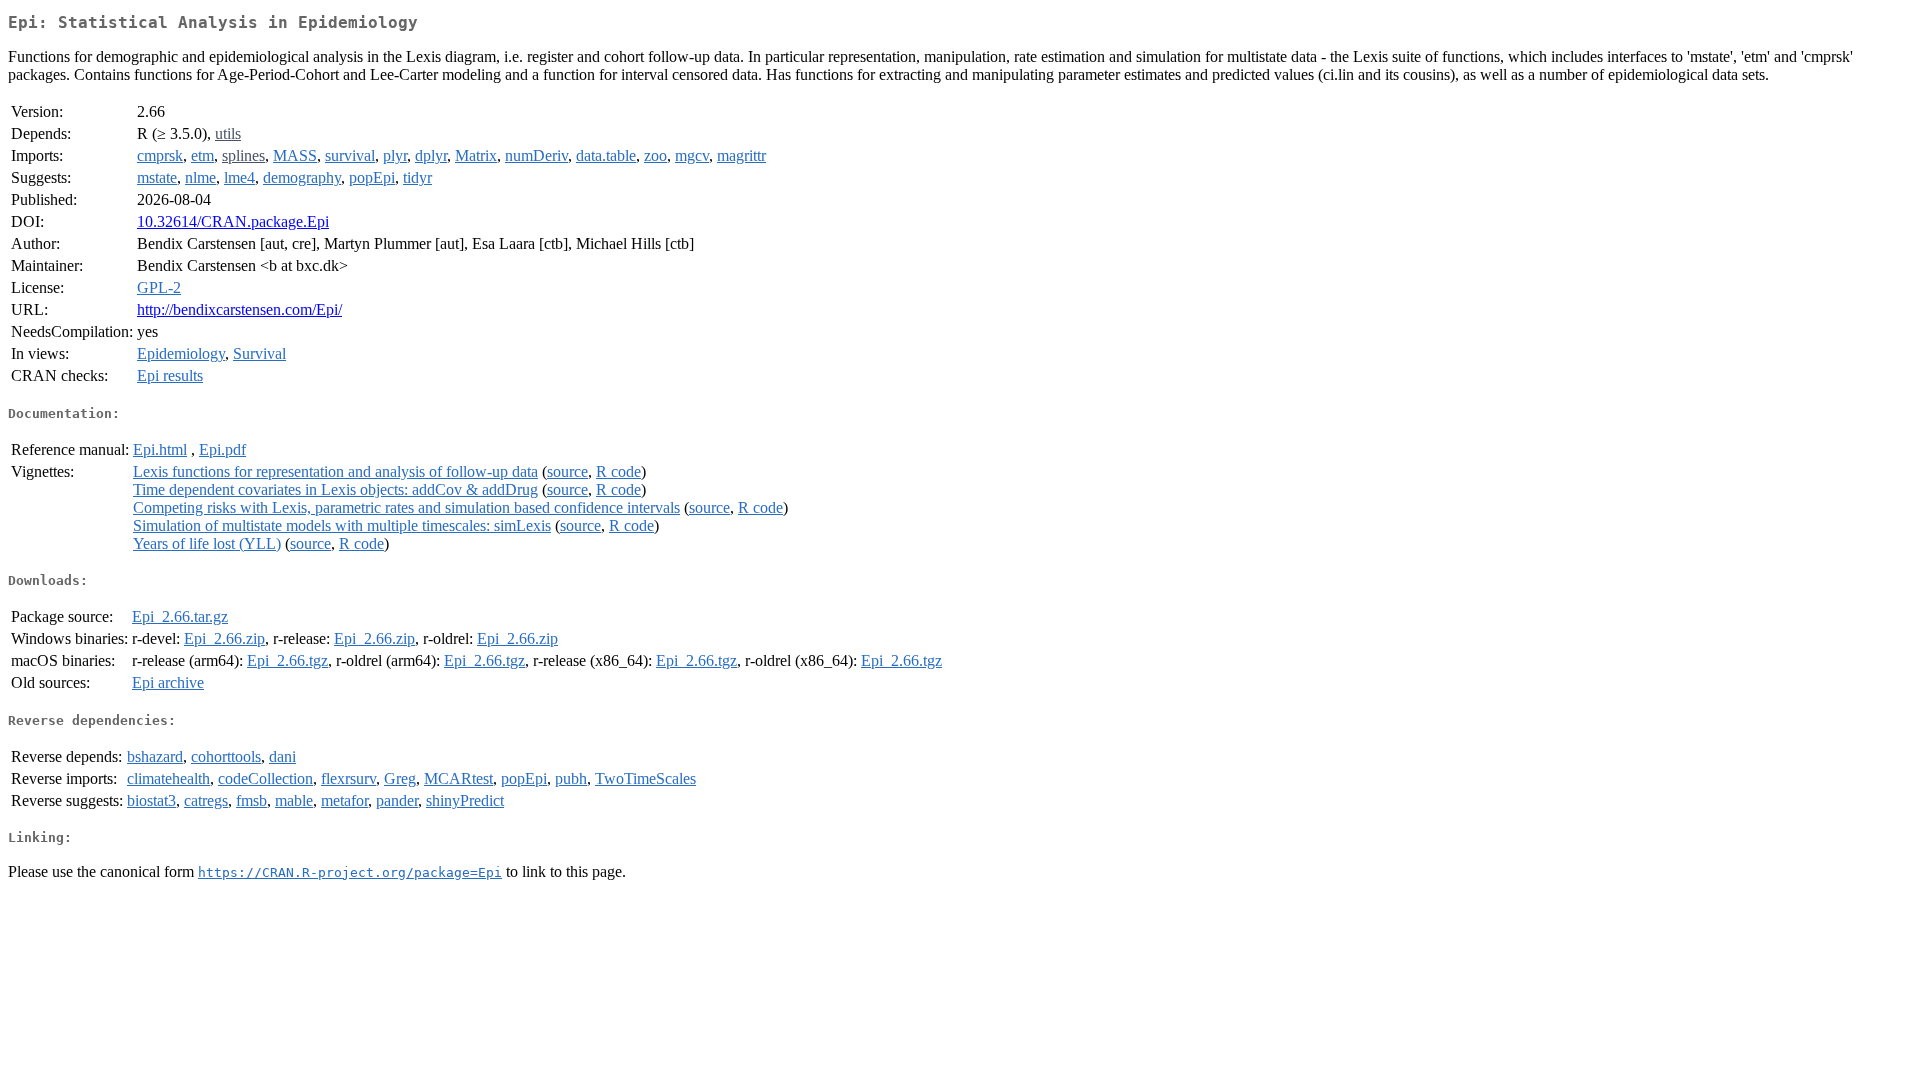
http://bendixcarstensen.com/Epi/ (239, 309)
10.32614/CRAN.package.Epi (233, 221)
